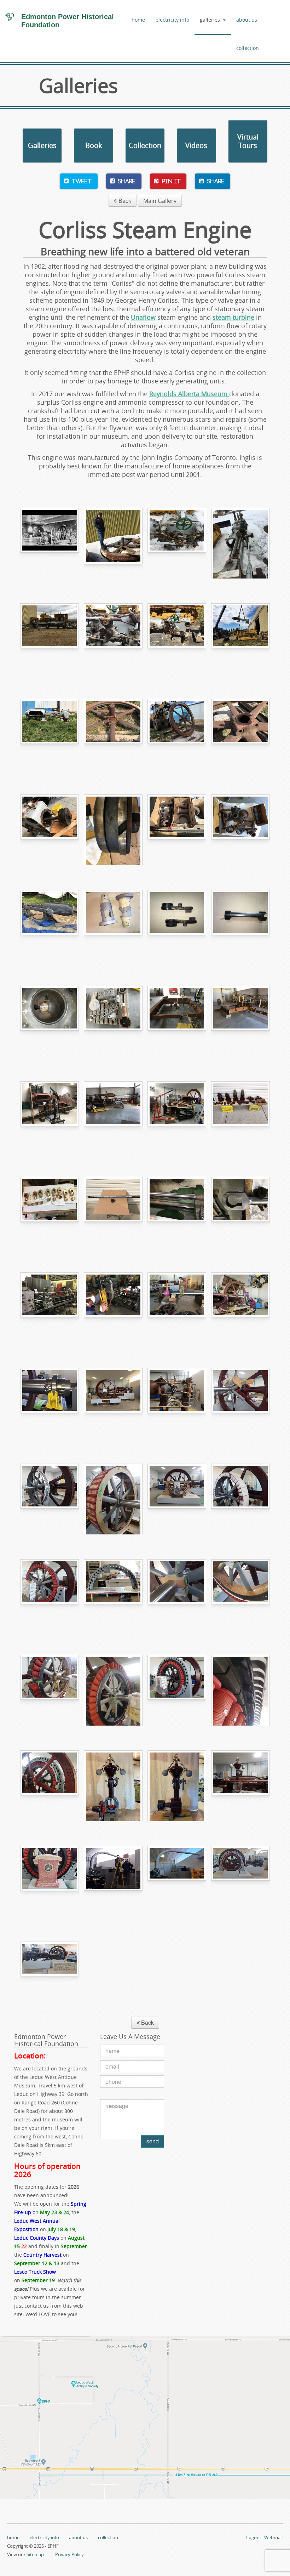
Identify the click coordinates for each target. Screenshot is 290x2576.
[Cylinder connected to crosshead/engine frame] (177, 1117)
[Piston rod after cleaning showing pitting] (113, 1212)
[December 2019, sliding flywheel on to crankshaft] (240, 1308)
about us (247, 20)
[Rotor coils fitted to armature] (240, 1499)
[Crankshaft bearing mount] (50, 1403)
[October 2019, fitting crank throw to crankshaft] (113, 1308)
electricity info (172, 20)
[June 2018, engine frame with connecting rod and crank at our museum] (50, 734)
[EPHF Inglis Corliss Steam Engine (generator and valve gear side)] (240, 1881)
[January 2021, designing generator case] (177, 1499)
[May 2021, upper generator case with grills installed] (113, 1595)
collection (248, 48)
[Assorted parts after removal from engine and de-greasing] (177, 830)
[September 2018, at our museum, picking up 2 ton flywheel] (177, 734)
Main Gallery (160, 201)
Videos (196, 145)
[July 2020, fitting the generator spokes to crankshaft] (240, 1403)
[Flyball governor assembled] (177, 1786)
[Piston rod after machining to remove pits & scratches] (177, 1212)
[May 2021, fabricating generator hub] (177, 1595)
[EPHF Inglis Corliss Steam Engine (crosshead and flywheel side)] (50, 1977)
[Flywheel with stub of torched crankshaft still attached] (113, 734)
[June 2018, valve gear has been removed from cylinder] (177, 639)
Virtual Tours (248, 141)
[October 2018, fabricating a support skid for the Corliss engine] (177, 1021)
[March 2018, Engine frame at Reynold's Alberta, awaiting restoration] (240, 543)
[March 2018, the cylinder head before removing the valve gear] (177, 543)
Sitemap (35, 2554)
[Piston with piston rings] (113, 830)
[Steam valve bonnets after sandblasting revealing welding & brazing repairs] (113, 925)
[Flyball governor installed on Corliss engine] (240, 1786)
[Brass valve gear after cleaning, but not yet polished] (50, 1212)
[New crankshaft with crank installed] (177, 1308)
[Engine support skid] (240, 1021)
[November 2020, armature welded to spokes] (50, 1499)
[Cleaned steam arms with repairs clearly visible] (177, 925)
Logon (253, 2537)
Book (94, 145)
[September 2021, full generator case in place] (177, 1690)
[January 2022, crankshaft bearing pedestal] (50, 1881)
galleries (210, 20)
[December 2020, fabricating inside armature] (113, 1499)
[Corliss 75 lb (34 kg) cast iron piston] (50, 830)
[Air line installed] (177, 1881)
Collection (145, 145)
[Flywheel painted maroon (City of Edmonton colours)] (113, 1403)
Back (124, 201)
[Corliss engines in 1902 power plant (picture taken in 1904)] (50, 543)
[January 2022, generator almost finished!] (50, 1786)
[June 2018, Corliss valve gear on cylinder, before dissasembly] (113, 639)
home (138, 20)
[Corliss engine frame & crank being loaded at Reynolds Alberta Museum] (240, 639)
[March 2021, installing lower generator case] (50, 1595)
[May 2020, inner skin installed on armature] (240, 1595)
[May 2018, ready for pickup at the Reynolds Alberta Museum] (50, 639)
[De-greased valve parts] (240, 830)
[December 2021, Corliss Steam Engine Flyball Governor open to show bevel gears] (113, 1786)
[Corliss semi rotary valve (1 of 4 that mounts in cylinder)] (240, 925)
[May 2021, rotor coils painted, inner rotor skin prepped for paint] (50, 1690)
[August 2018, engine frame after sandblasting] (50, 925)
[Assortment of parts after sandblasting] (113, 1021)
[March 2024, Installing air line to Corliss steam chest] (113, 1881)
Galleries (42, 145)
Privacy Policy (69, 2554)
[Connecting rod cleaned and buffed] (240, 1212)
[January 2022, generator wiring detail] (240, 1690)
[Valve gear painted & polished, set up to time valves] (177, 1403)
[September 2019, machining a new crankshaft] (50, 1308)
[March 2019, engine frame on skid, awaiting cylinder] (113, 1117)
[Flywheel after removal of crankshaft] (240, 734)
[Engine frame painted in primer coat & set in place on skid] (50, 1117)
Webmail (273, 2537)
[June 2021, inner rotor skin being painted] (113, 1690)
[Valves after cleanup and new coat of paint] (240, 1117)
